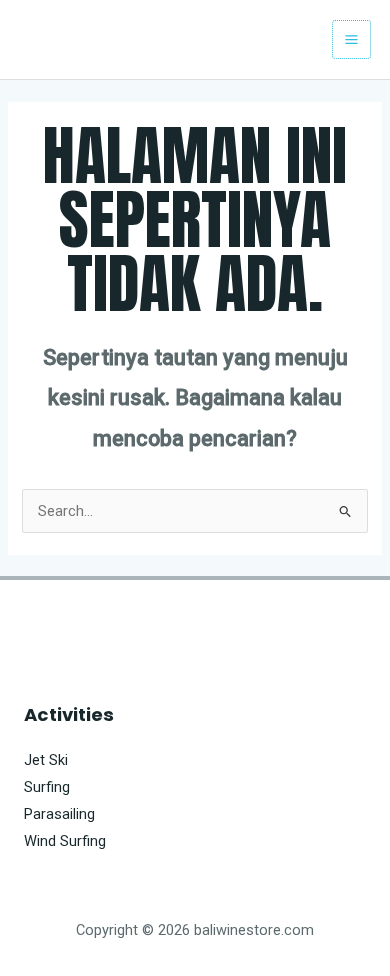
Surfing (47, 787)
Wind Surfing (65, 841)
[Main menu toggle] (351, 39)
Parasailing (59, 814)
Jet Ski (46, 760)
